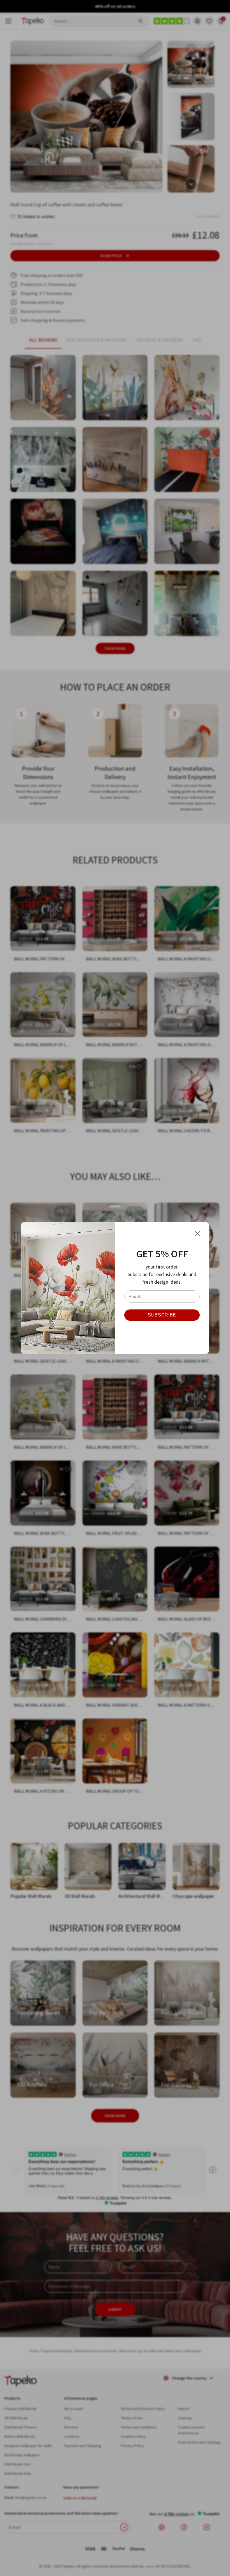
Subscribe (162, 1315)
